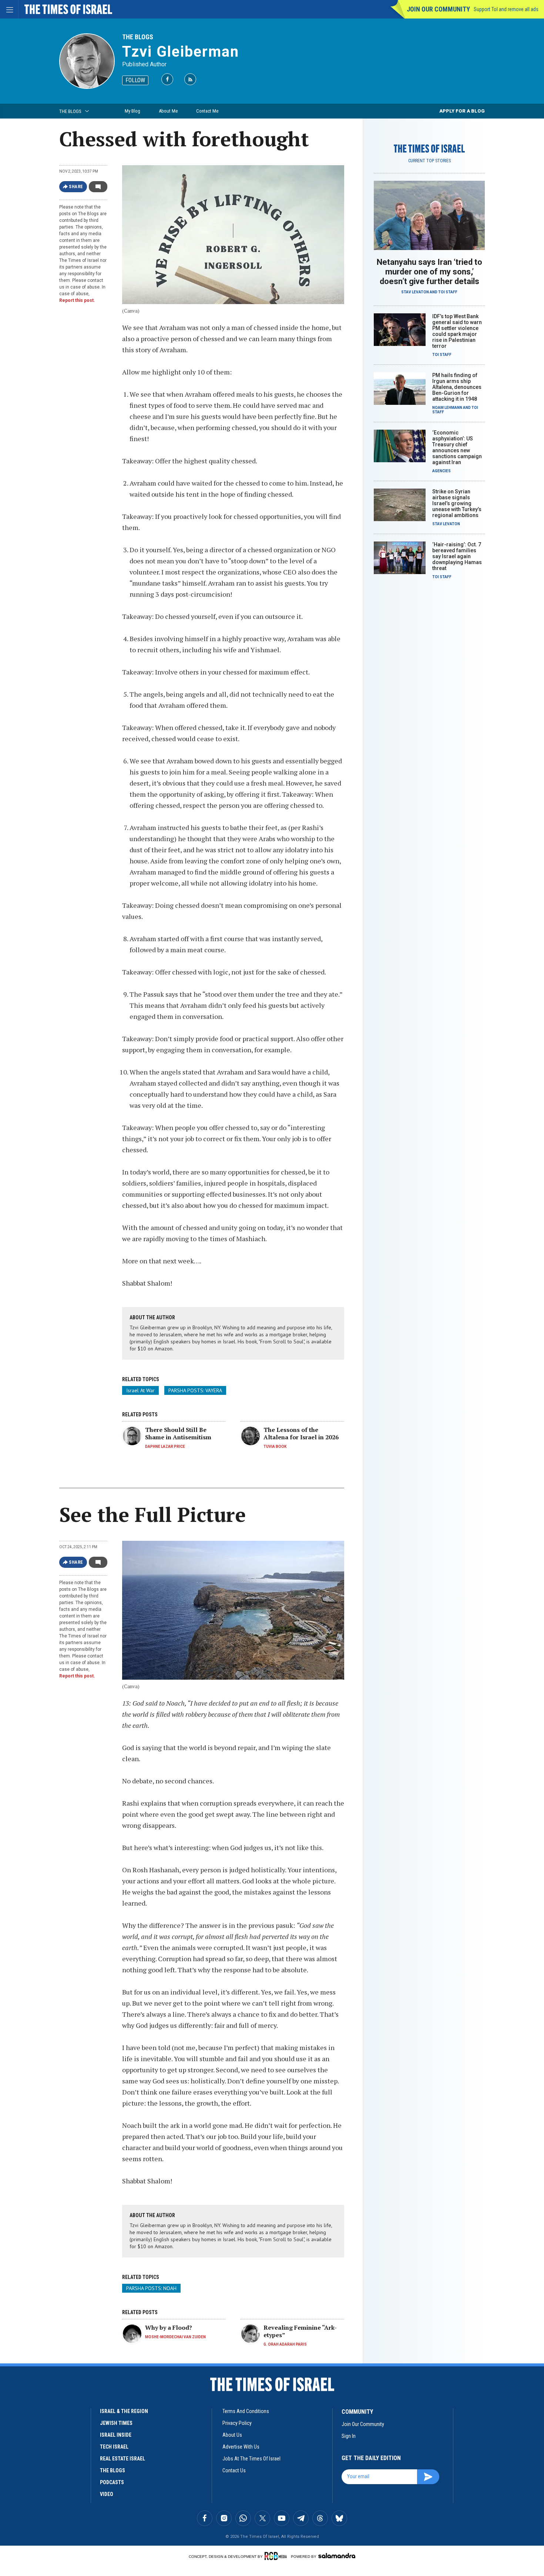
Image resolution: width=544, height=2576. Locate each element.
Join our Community (438, 9)
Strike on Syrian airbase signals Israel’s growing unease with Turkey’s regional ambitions (457, 503)
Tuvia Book (275, 1447)
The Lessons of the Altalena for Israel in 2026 (301, 1433)
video (107, 2494)
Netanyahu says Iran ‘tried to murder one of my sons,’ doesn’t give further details (429, 272)
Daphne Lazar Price (165, 1447)
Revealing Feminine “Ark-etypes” (300, 2331)
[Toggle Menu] (9, 9)
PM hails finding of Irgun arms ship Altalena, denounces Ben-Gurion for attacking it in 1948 (457, 387)
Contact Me (207, 111)
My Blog (132, 111)
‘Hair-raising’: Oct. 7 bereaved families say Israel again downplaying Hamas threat (457, 556)
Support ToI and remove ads (506, 9)
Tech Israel (114, 2447)
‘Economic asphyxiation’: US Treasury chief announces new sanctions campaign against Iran (457, 447)
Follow (135, 80)
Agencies (441, 471)
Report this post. (77, 300)
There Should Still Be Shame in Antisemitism (178, 1433)
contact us (234, 2470)
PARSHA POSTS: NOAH (151, 2288)
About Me (168, 111)
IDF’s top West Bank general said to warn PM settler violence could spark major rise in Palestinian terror (457, 331)
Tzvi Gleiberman (181, 52)
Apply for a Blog (462, 111)
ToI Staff (448, 292)
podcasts (112, 2482)
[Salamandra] (337, 2556)
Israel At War (140, 1390)
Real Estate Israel (122, 2459)
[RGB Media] (277, 2556)
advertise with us (241, 2447)
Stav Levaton (415, 292)
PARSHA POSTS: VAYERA (195, 1390)
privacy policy (237, 2423)
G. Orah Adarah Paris (285, 2344)
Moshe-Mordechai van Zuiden (175, 2337)
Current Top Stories (429, 161)
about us (232, 2435)
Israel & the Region (124, 2411)
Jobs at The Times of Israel (251, 2459)
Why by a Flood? (169, 2327)
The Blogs (138, 37)
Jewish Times (116, 2423)
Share (76, 187)
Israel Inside (116, 2435)
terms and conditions (246, 2411)
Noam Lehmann (447, 408)
